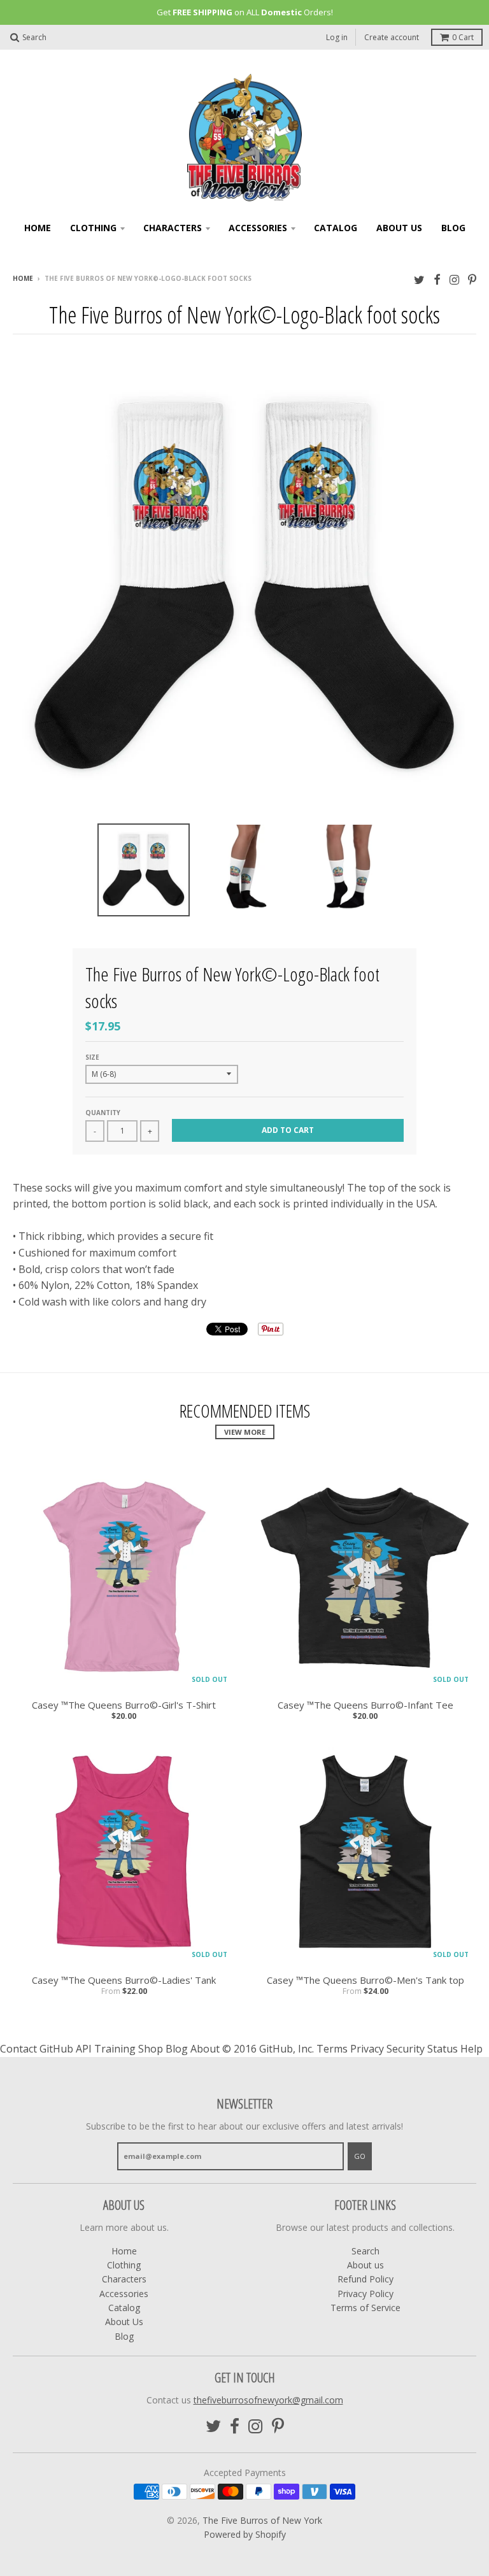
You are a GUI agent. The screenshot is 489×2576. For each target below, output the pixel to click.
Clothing (93, 228)
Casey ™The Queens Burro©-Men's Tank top (365, 1980)
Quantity (103, 1113)
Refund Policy (365, 2279)
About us (365, 2265)
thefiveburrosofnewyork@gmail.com (268, 2400)
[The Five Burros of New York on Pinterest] (472, 279)
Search (365, 2251)
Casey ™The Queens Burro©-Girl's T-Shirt (124, 1705)
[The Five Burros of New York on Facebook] (437, 279)
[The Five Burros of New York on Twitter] (419, 279)
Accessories (258, 228)
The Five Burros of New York (262, 2520)
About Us (399, 228)
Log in (337, 37)
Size (92, 1057)
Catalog (336, 228)
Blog (453, 228)
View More (245, 1432)
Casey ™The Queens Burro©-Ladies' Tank (124, 1980)
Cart (463, 37)
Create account (392, 37)
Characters (173, 228)
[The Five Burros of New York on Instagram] (454, 279)
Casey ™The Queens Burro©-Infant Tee (365, 1705)
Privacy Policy (365, 2294)
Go (360, 2156)
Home (38, 228)
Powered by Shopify (245, 2534)
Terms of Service (365, 2308)
